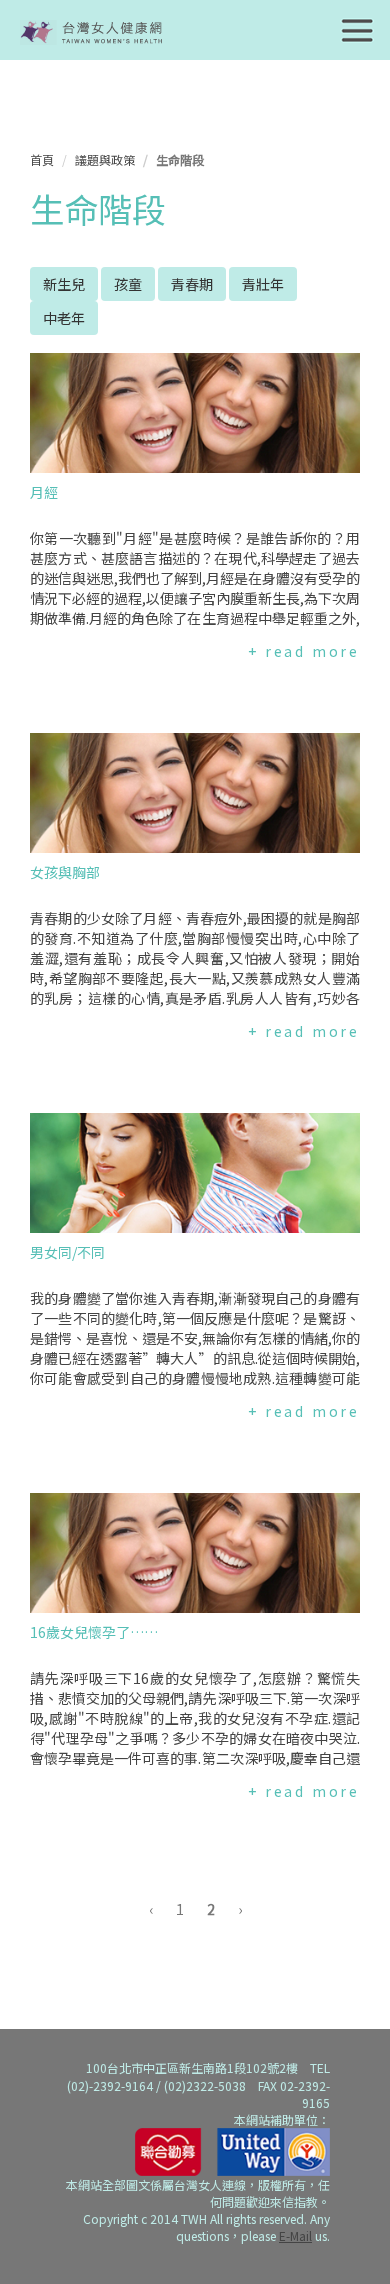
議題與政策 (105, 159)
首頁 (42, 159)
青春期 (192, 284)
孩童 (128, 284)
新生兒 (64, 284)
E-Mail (295, 2235)
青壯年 (263, 284)
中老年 (64, 318)
